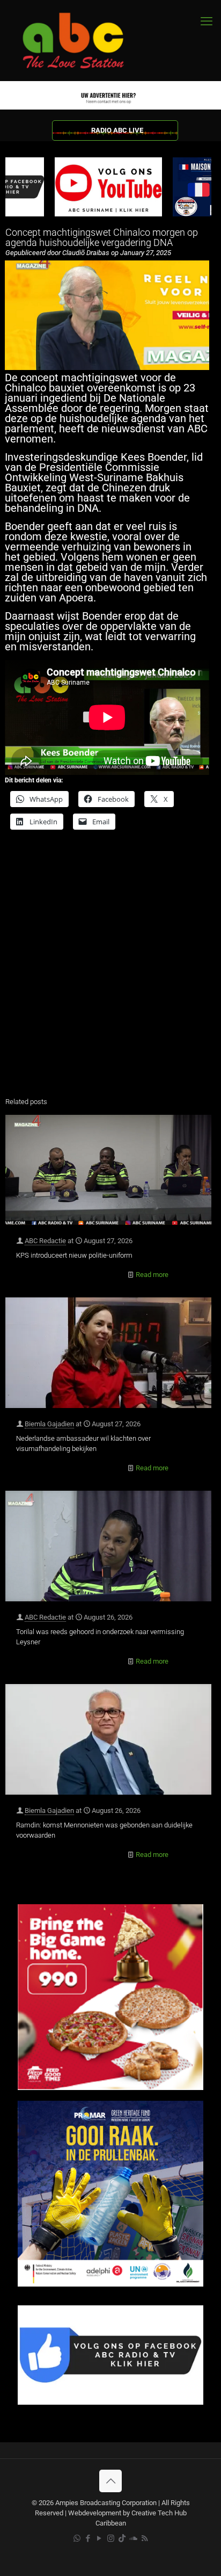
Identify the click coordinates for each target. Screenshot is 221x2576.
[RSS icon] (145, 2538)
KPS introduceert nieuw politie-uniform (74, 1255)
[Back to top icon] (110, 2481)
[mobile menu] (207, 21)
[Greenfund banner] (110, 2284)
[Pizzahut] (110, 2088)
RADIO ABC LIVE (117, 130)
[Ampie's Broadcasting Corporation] (83, 41)
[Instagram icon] (111, 2538)
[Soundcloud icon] (133, 2538)
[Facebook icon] (88, 2538)
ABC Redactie (45, 1241)
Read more (152, 1275)
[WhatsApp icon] (77, 2538)
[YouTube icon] (100, 2538)
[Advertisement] (110, 970)
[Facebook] (110, 2402)
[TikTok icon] (122, 2538)
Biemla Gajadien (49, 1424)
